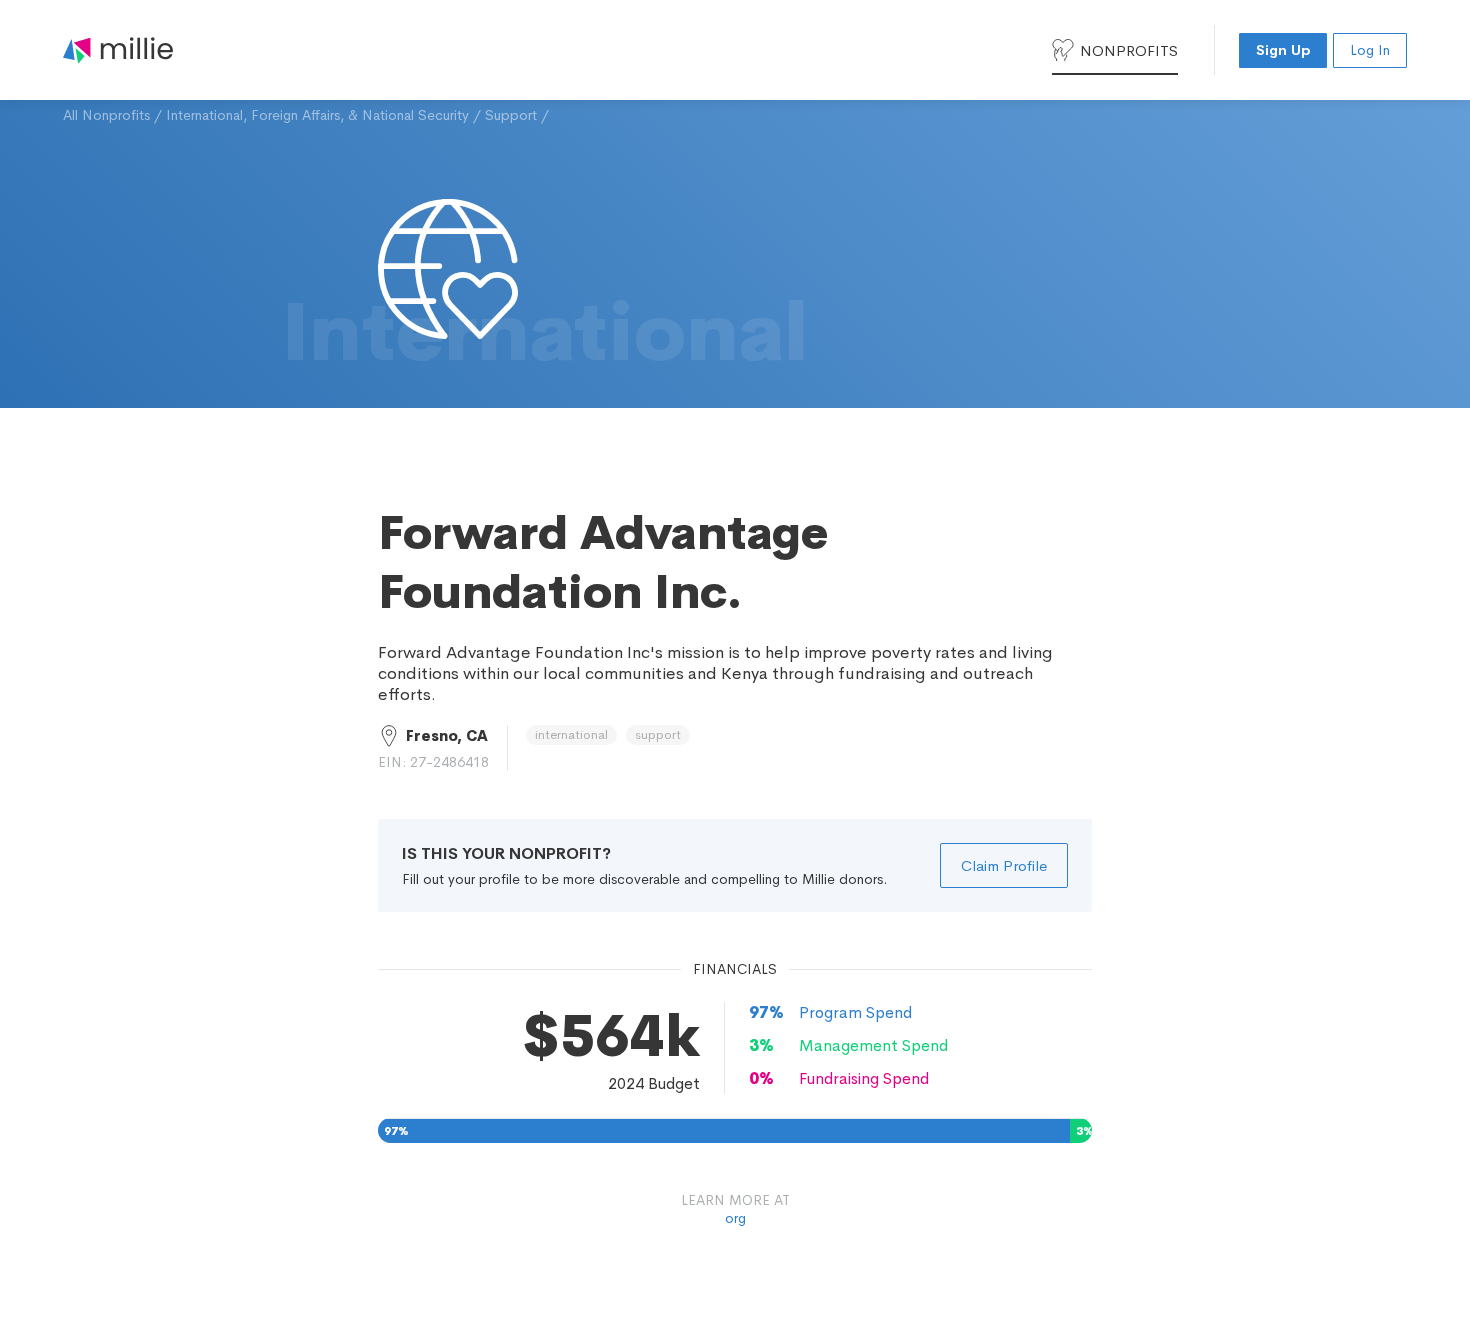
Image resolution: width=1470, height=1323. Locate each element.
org (735, 1218)
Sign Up (1283, 50)
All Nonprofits (106, 115)
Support (511, 115)
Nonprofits (1129, 50)
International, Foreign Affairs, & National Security (317, 115)
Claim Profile (1004, 865)
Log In (1370, 50)
